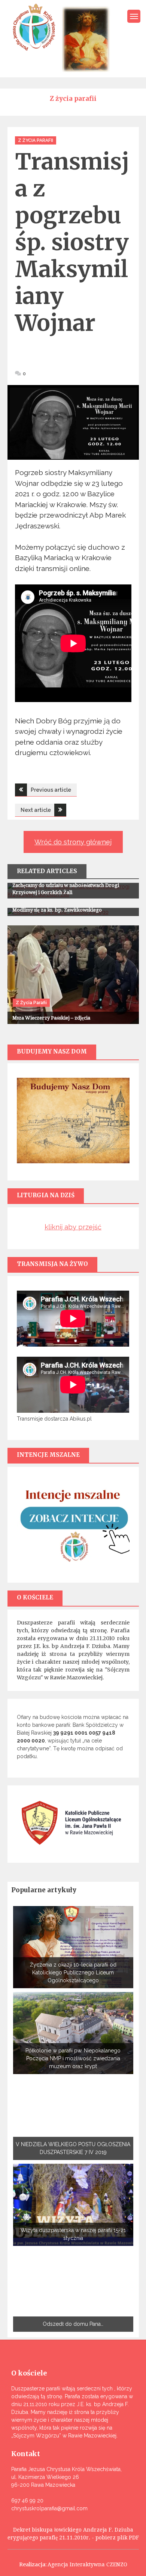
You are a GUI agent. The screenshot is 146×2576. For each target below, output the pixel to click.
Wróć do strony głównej (73, 842)
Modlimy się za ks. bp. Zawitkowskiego (57, 910)
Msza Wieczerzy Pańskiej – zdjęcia (51, 1018)
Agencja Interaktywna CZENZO (87, 2564)
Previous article (51, 790)
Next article (36, 810)
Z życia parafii (36, 140)
